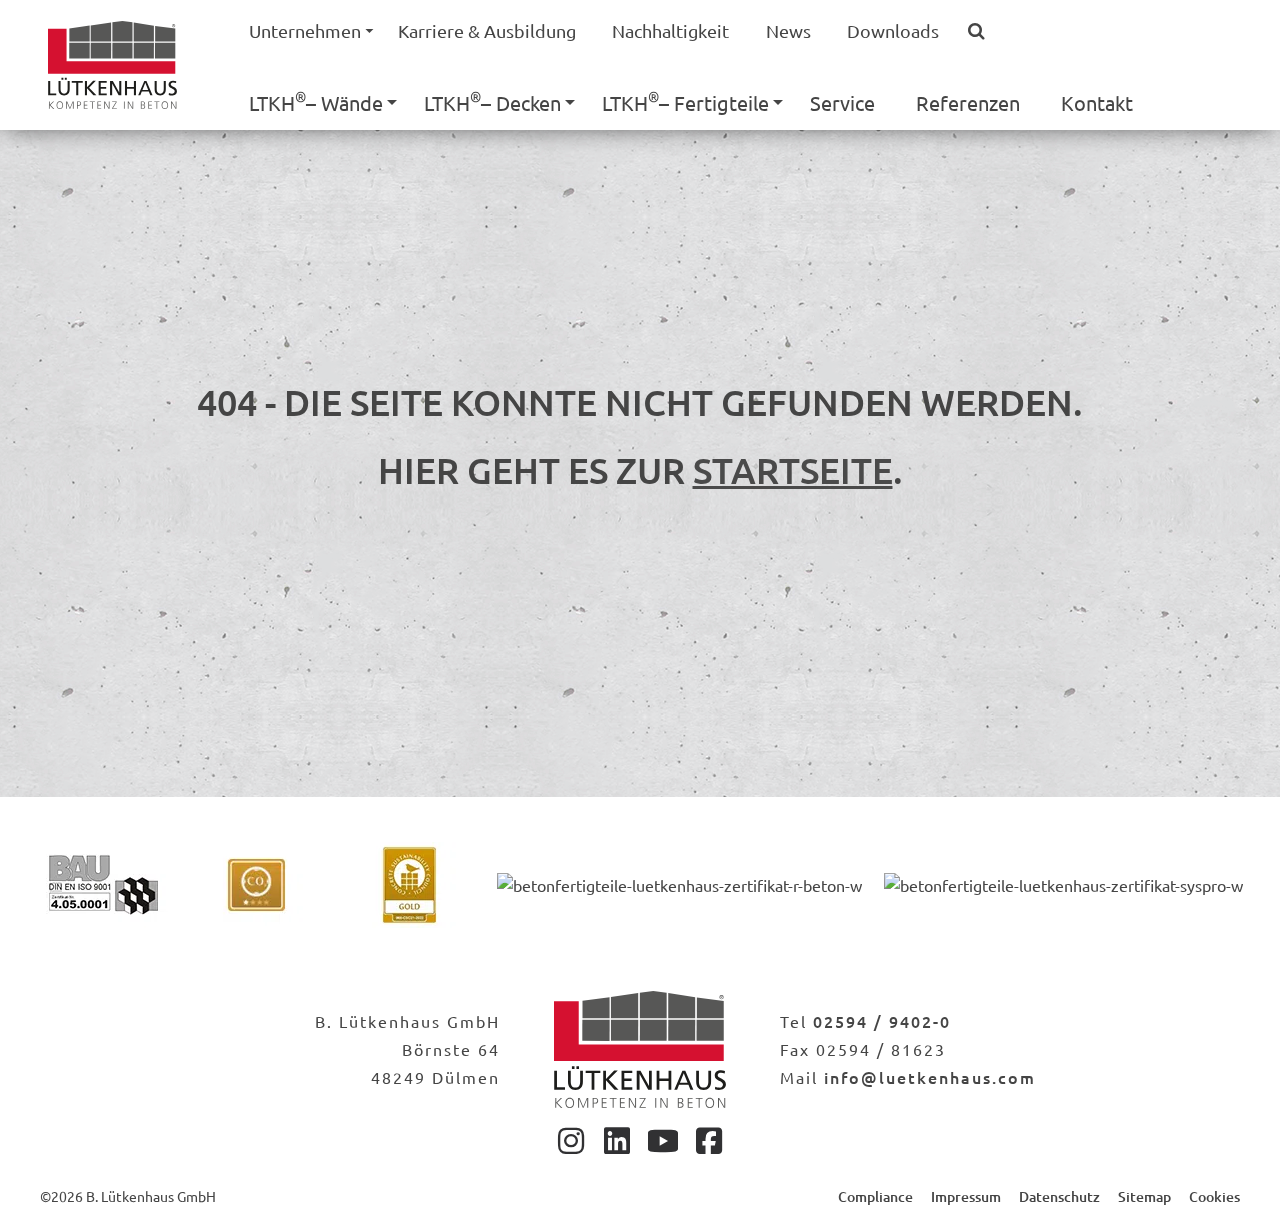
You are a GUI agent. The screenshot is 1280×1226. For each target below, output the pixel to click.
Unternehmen (305, 30)
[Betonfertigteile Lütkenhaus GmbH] (640, 1050)
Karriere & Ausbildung (487, 30)
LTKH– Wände (316, 101)
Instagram (571, 1140)
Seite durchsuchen (985, 32)
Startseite (793, 470)
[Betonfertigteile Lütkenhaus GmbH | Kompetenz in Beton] (112, 61)
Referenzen (968, 102)
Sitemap (1144, 1196)
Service (842, 102)
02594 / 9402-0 (882, 1021)
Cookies (1214, 1196)
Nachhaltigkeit (670, 30)
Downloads (893, 30)
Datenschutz (1059, 1196)
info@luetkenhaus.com (930, 1077)
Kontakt (1097, 102)
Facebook (709, 1140)
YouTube (663, 1140)
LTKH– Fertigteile (685, 101)
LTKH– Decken (492, 101)
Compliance (875, 1196)
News (788, 30)
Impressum (966, 1196)
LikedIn (617, 1140)
